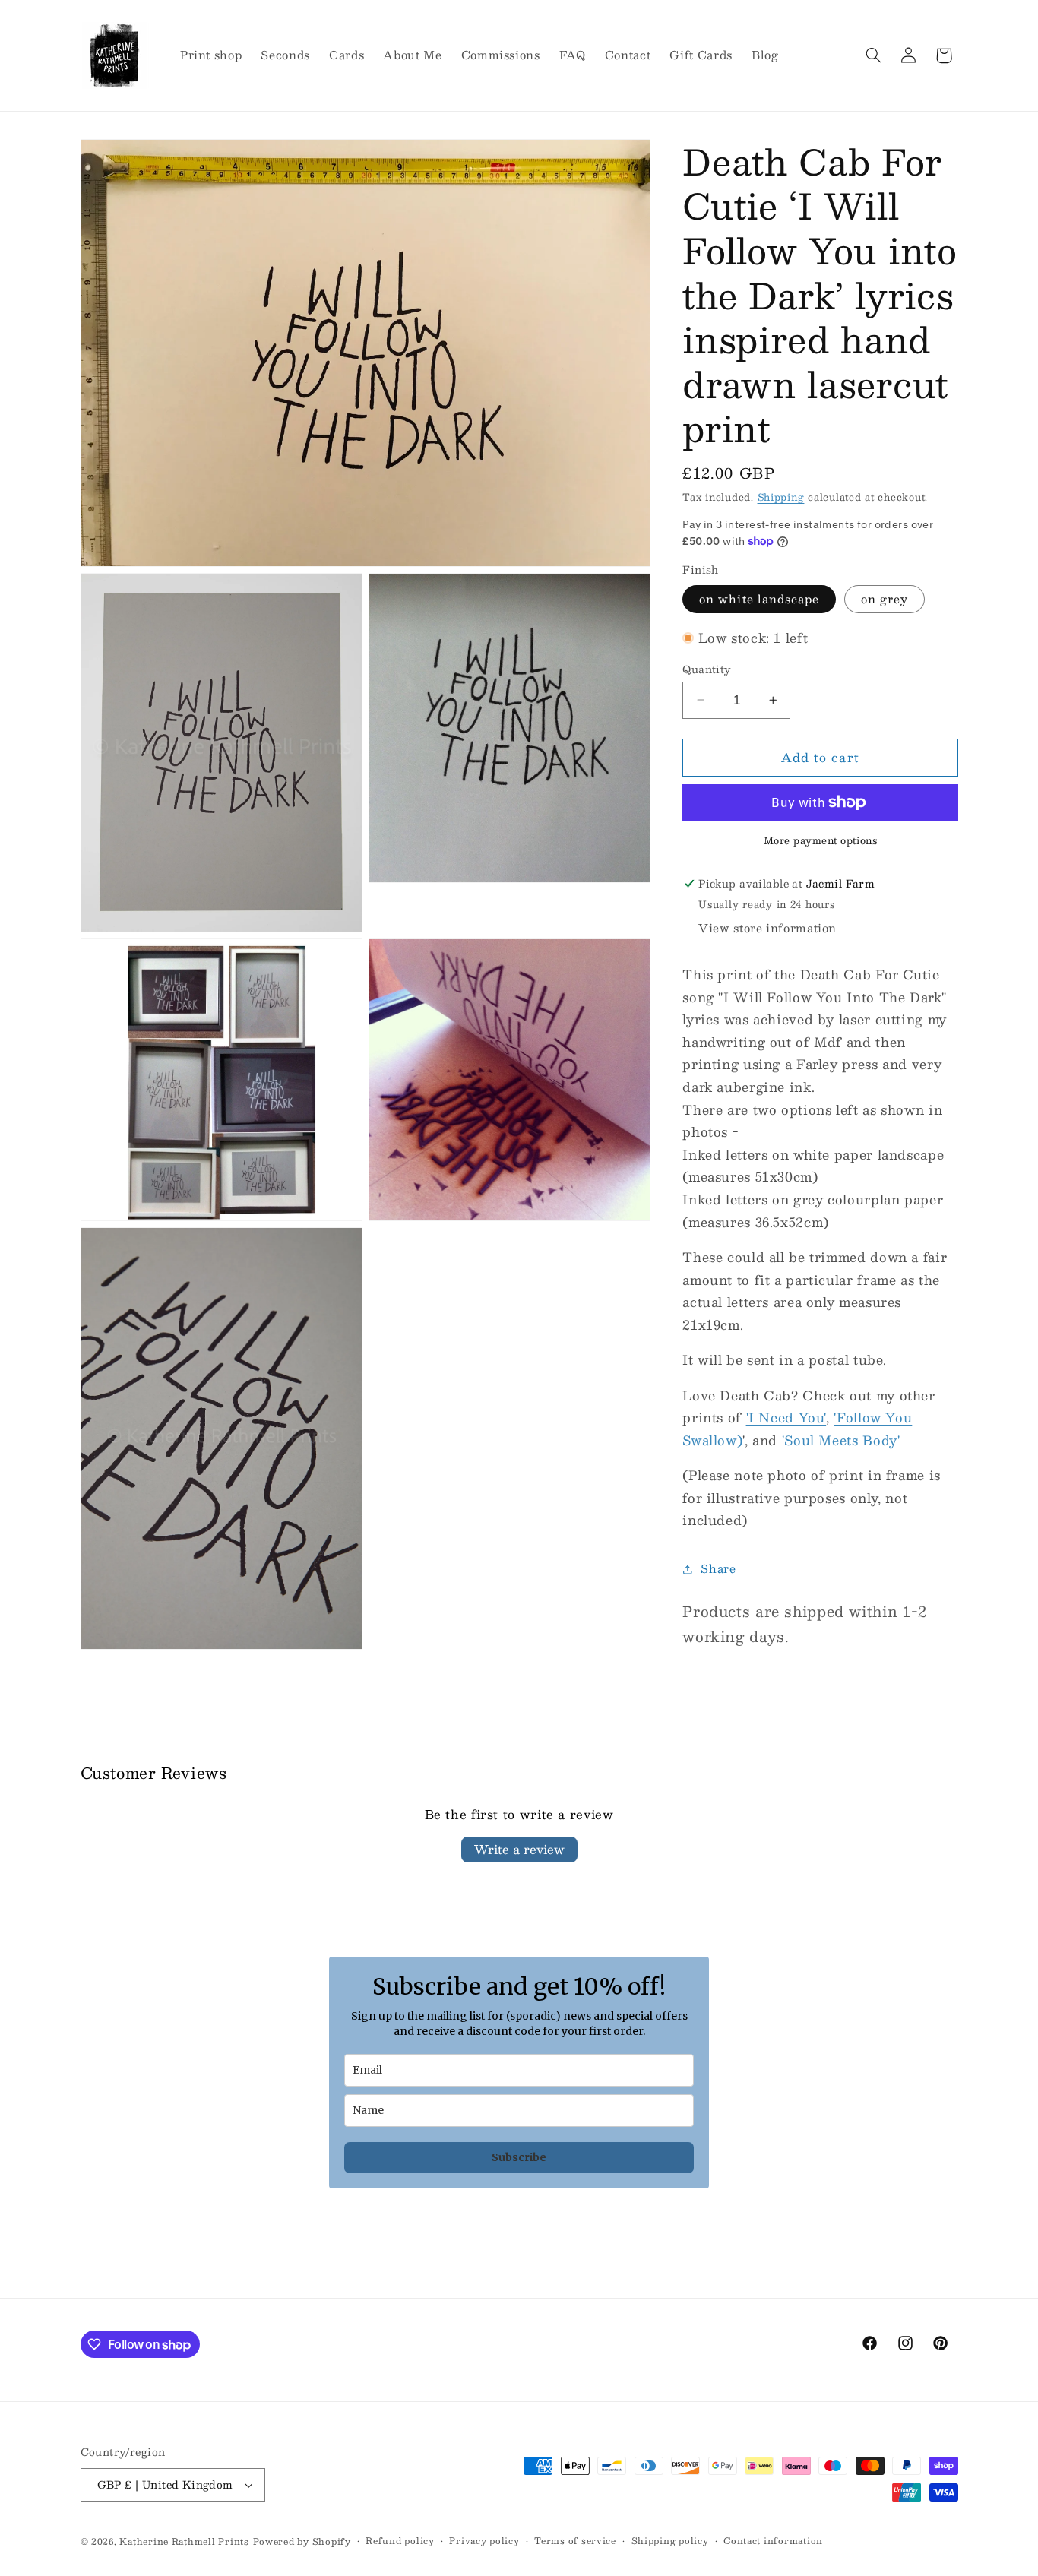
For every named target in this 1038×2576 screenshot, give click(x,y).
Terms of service (575, 2541)
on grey (885, 599)
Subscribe (519, 2157)
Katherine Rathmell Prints (184, 2541)
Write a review (519, 1849)
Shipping (781, 497)
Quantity (706, 669)
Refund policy (400, 2541)
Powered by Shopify (302, 2541)
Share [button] (718, 1568)
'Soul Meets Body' (841, 1440)
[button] (873, 55)
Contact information (773, 2541)
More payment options (821, 841)
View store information (767, 928)
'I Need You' (786, 1417)
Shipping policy (670, 2541)
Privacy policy (484, 2541)
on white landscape (759, 599)
